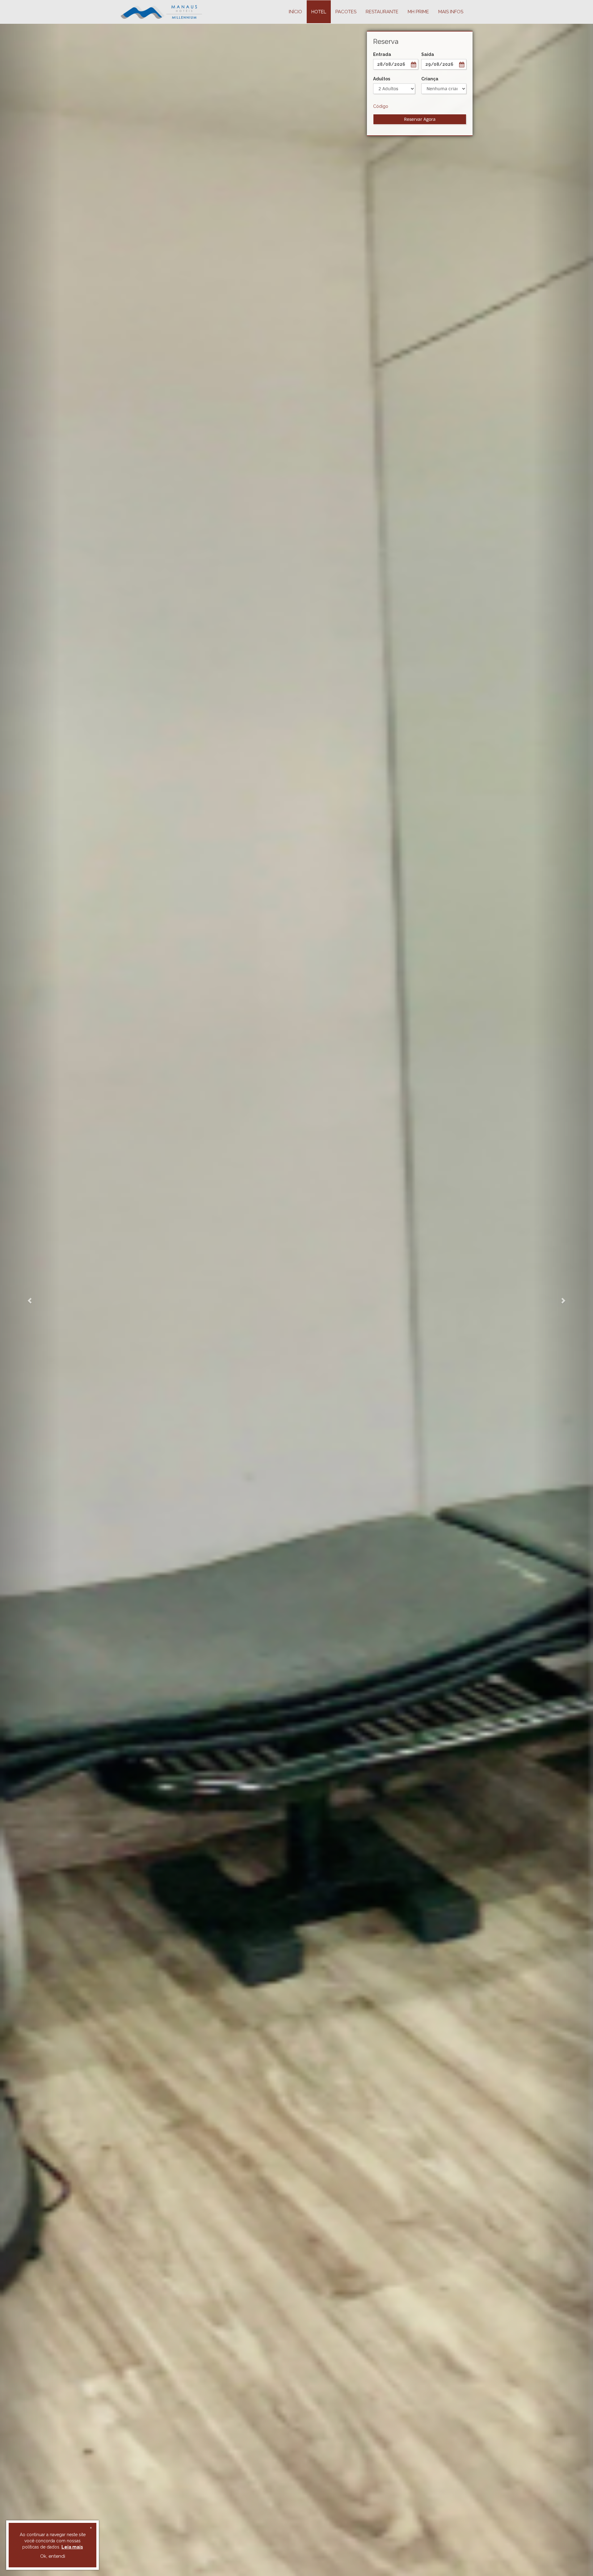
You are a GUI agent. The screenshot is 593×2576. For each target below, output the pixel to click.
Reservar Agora (420, 119)
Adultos (382, 79)
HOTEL (319, 12)
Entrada (382, 54)
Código (381, 106)
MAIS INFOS (451, 12)
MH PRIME (418, 12)
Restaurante (382, 12)
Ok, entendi (53, 2556)
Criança (430, 79)
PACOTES (346, 12)
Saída (428, 54)
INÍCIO (295, 12)
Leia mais (72, 2547)
